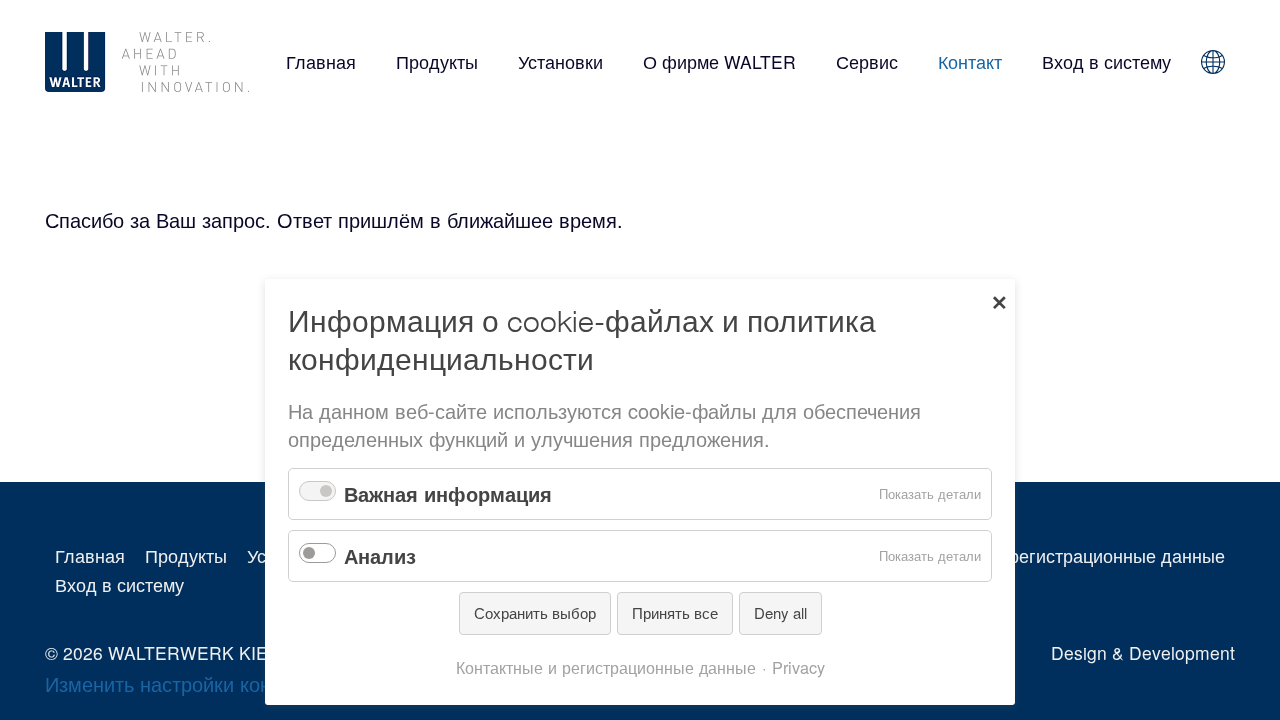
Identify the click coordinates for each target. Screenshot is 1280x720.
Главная (321, 61)
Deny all (780, 612)
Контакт (970, 61)
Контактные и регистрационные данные (1058, 555)
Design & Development (1143, 652)
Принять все (675, 612)
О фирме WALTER (719, 61)
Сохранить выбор (535, 612)
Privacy (798, 667)
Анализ (380, 555)
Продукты (437, 61)
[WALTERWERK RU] (151, 62)
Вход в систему (1106, 61)
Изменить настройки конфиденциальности (242, 683)
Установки (560, 61)
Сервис (867, 61)
